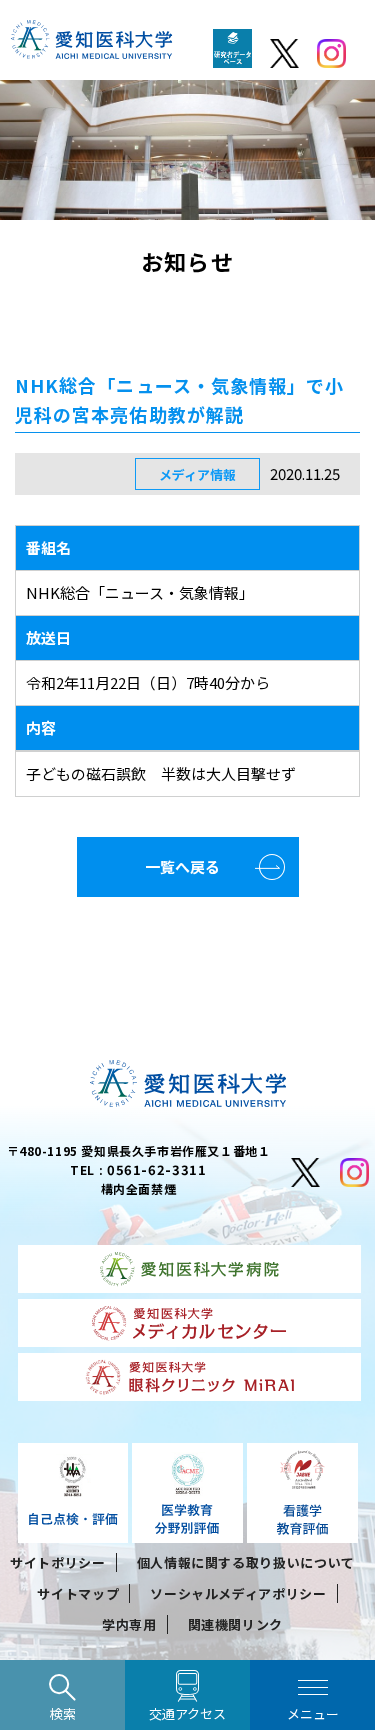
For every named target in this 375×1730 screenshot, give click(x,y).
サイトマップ (78, 1593)
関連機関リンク (236, 1624)
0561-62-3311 (157, 1169)
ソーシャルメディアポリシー (238, 1593)
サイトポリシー (58, 1562)
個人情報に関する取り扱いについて (246, 1562)
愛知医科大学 (91, 45)
